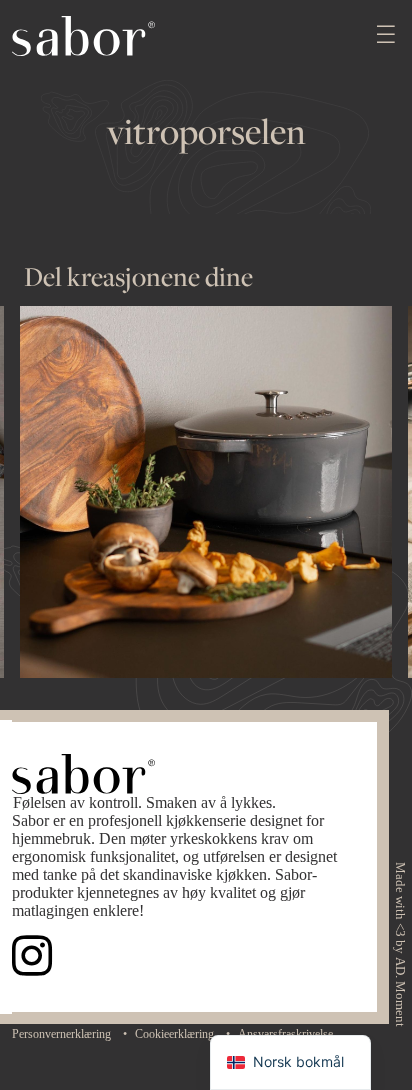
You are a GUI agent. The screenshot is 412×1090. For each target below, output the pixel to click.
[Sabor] (83, 34)
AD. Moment (400, 992)
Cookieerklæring (174, 1034)
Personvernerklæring (61, 1034)
